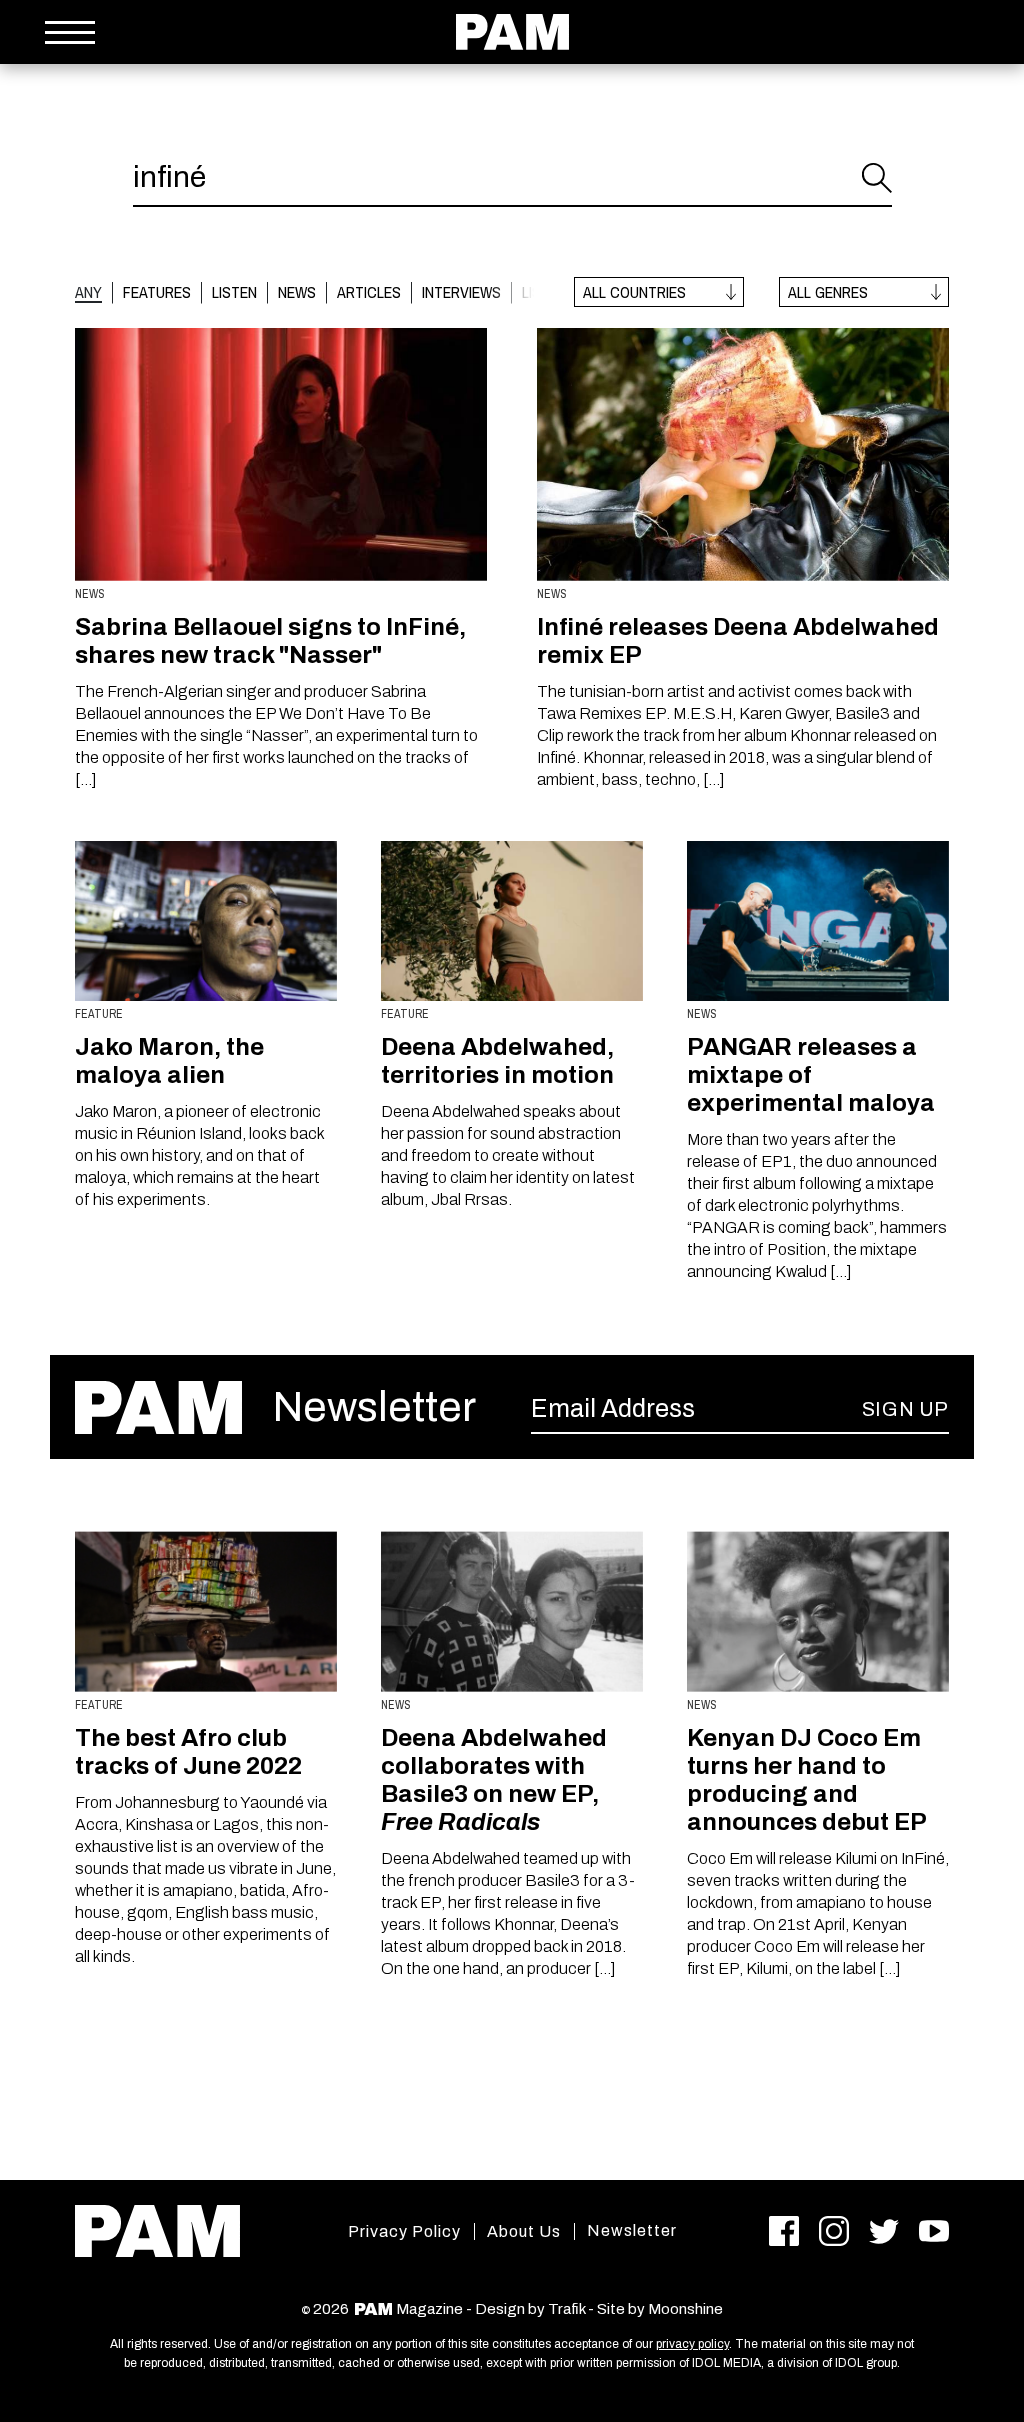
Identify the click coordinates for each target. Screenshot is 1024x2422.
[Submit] (877, 178)
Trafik (566, 2309)
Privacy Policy (404, 2231)
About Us (524, 2231)
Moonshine (685, 2309)
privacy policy (692, 2344)
